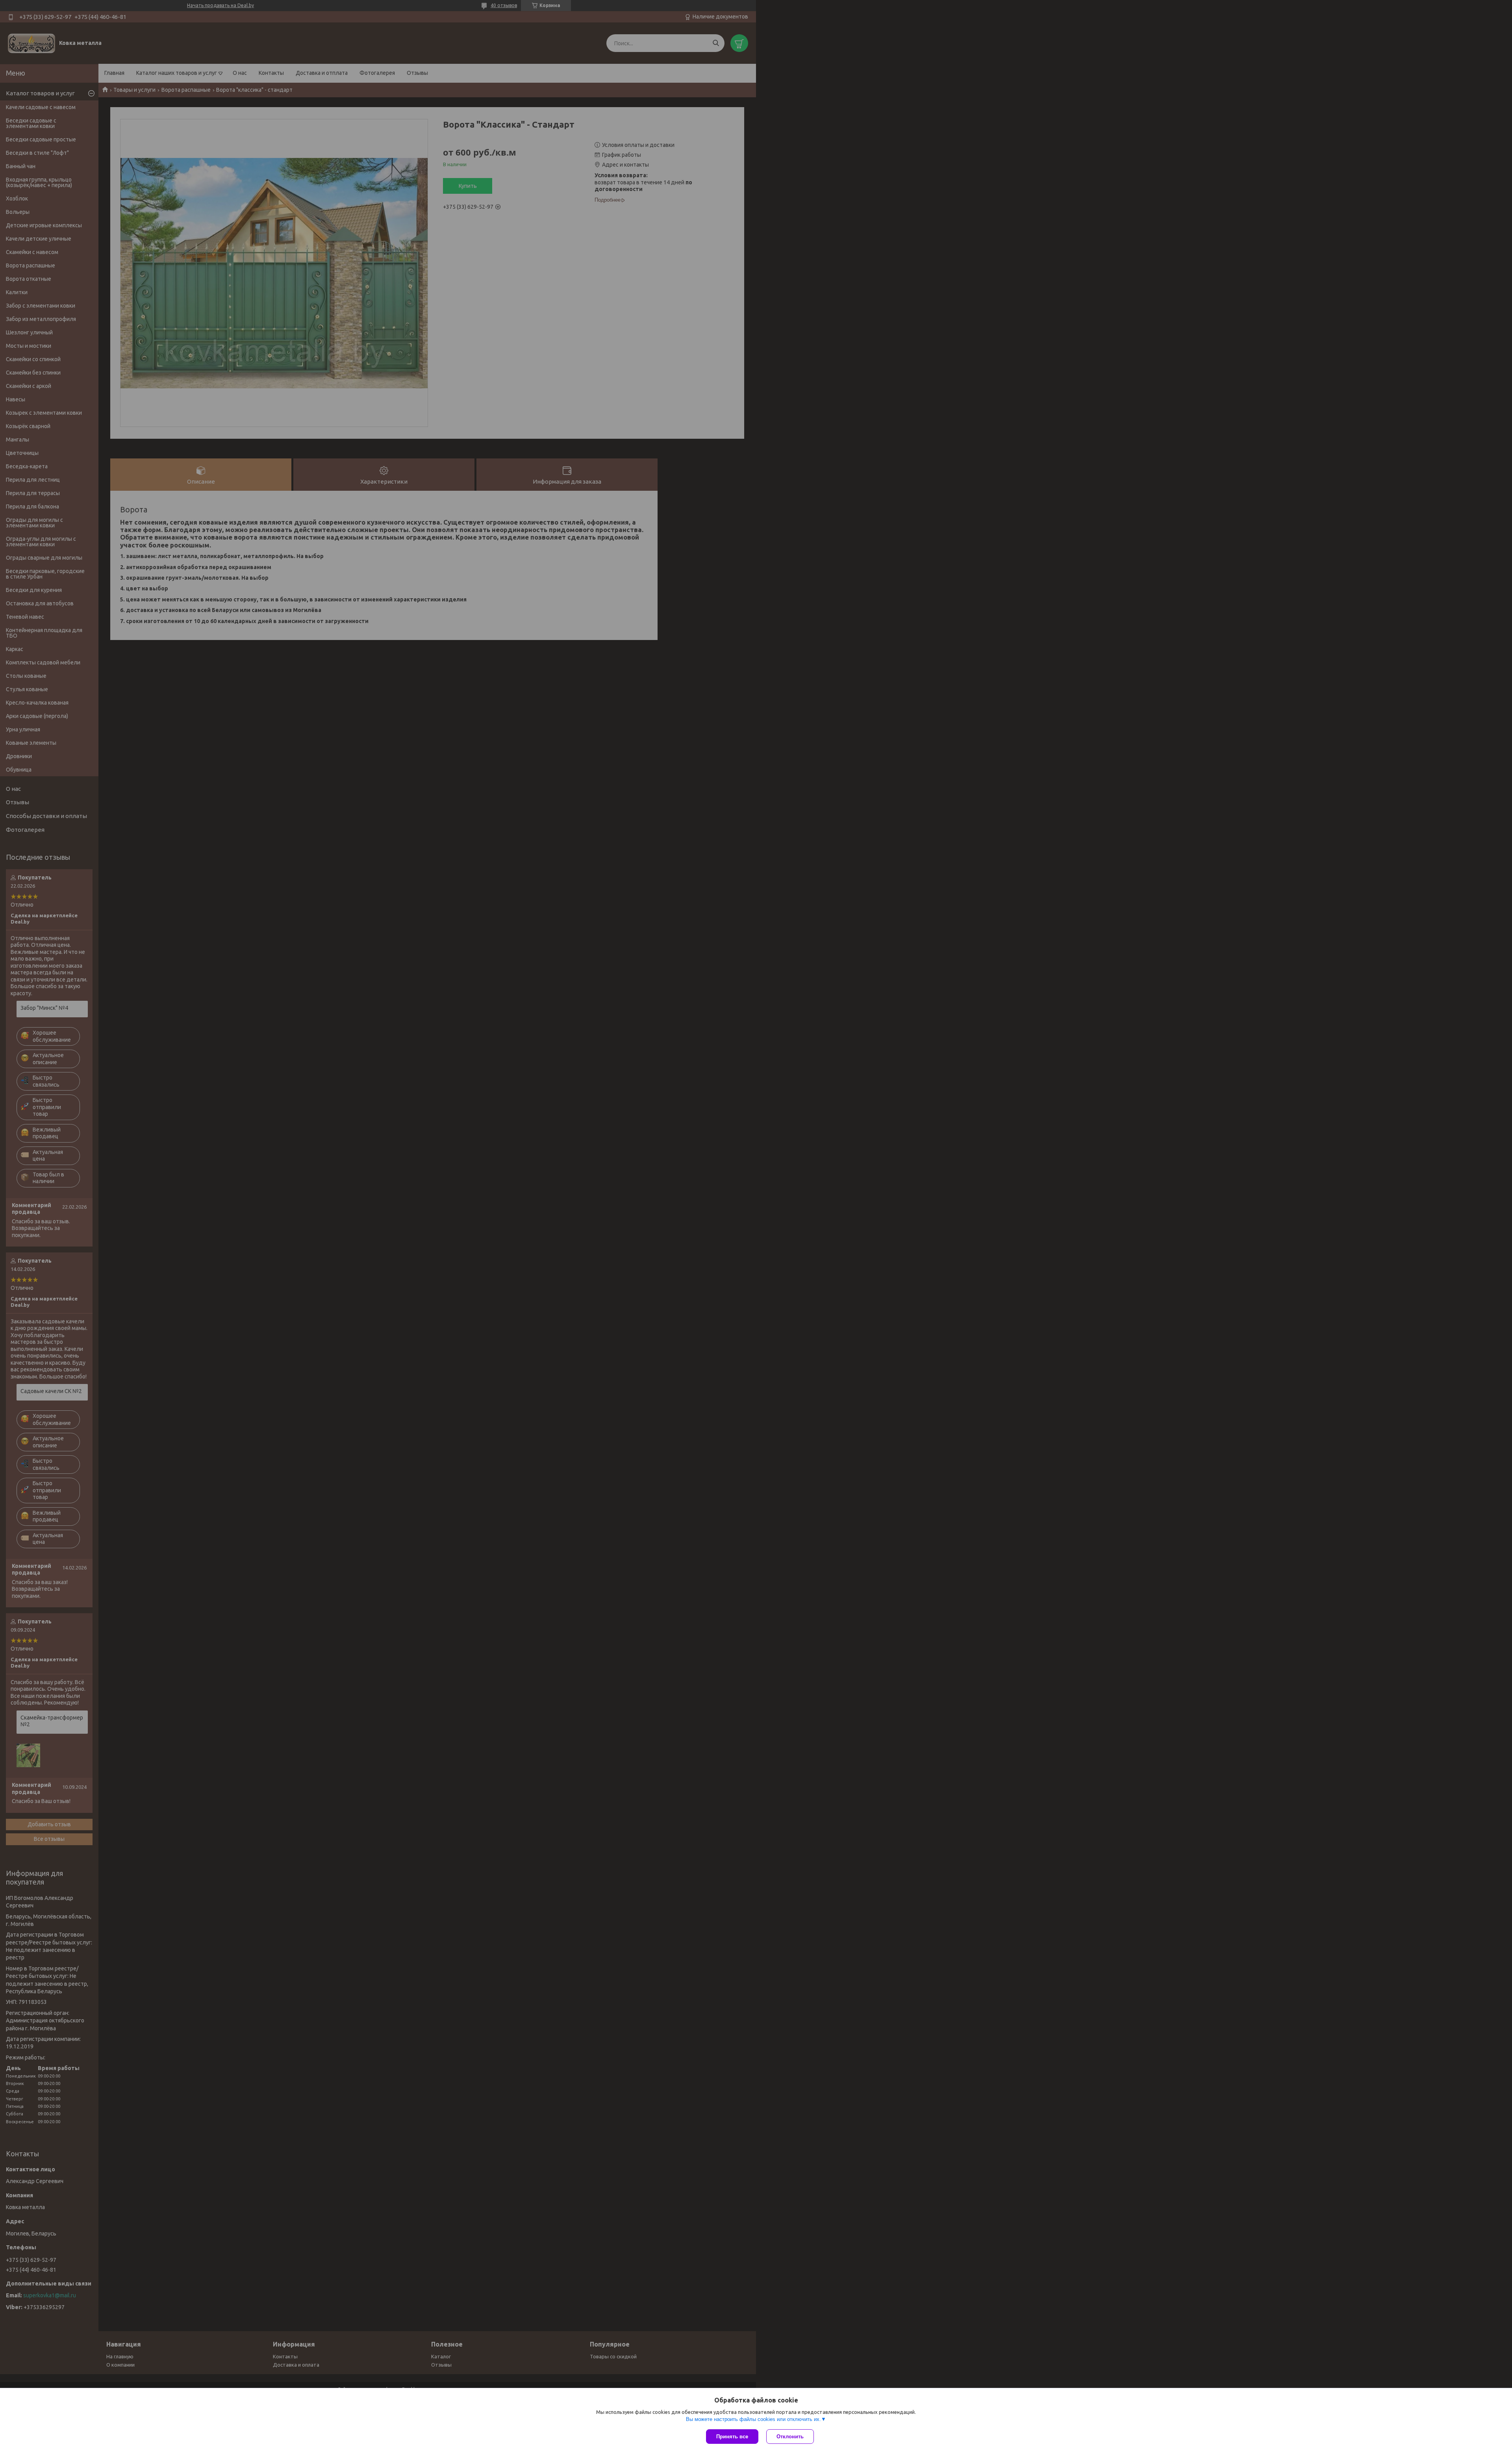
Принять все (732, 2437)
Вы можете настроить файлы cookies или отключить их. (753, 2419)
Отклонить (790, 2437)
